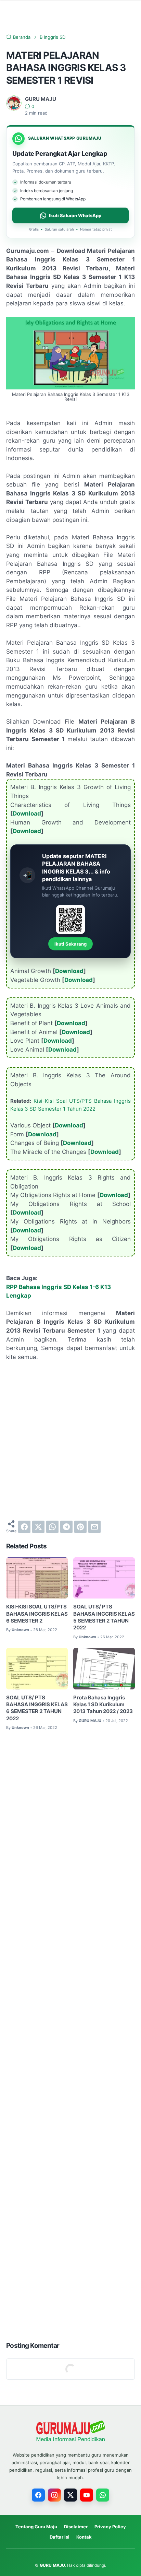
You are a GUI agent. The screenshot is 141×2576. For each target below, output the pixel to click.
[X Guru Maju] (70, 2495)
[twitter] (38, 1527)
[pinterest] (80, 1527)
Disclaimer (76, 2527)
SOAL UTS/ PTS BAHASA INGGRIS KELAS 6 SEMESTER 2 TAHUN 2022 (37, 1708)
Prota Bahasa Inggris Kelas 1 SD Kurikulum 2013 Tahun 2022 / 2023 (103, 1705)
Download (27, 813)
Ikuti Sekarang (70, 944)
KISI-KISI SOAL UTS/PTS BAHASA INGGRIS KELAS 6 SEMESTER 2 (37, 1614)
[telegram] (66, 1527)
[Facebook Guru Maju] (38, 2495)
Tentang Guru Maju (36, 2527)
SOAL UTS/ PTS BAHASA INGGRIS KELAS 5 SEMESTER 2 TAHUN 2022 (104, 1617)
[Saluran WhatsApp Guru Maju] (103, 2495)
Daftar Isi (60, 2537)
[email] (94, 1527)
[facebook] (24, 1527)
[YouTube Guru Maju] (87, 2495)
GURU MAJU (52, 2565)
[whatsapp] (52, 1527)
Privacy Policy (110, 2527)
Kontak (84, 2537)
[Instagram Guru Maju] (54, 2495)
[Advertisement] (70, 1441)
